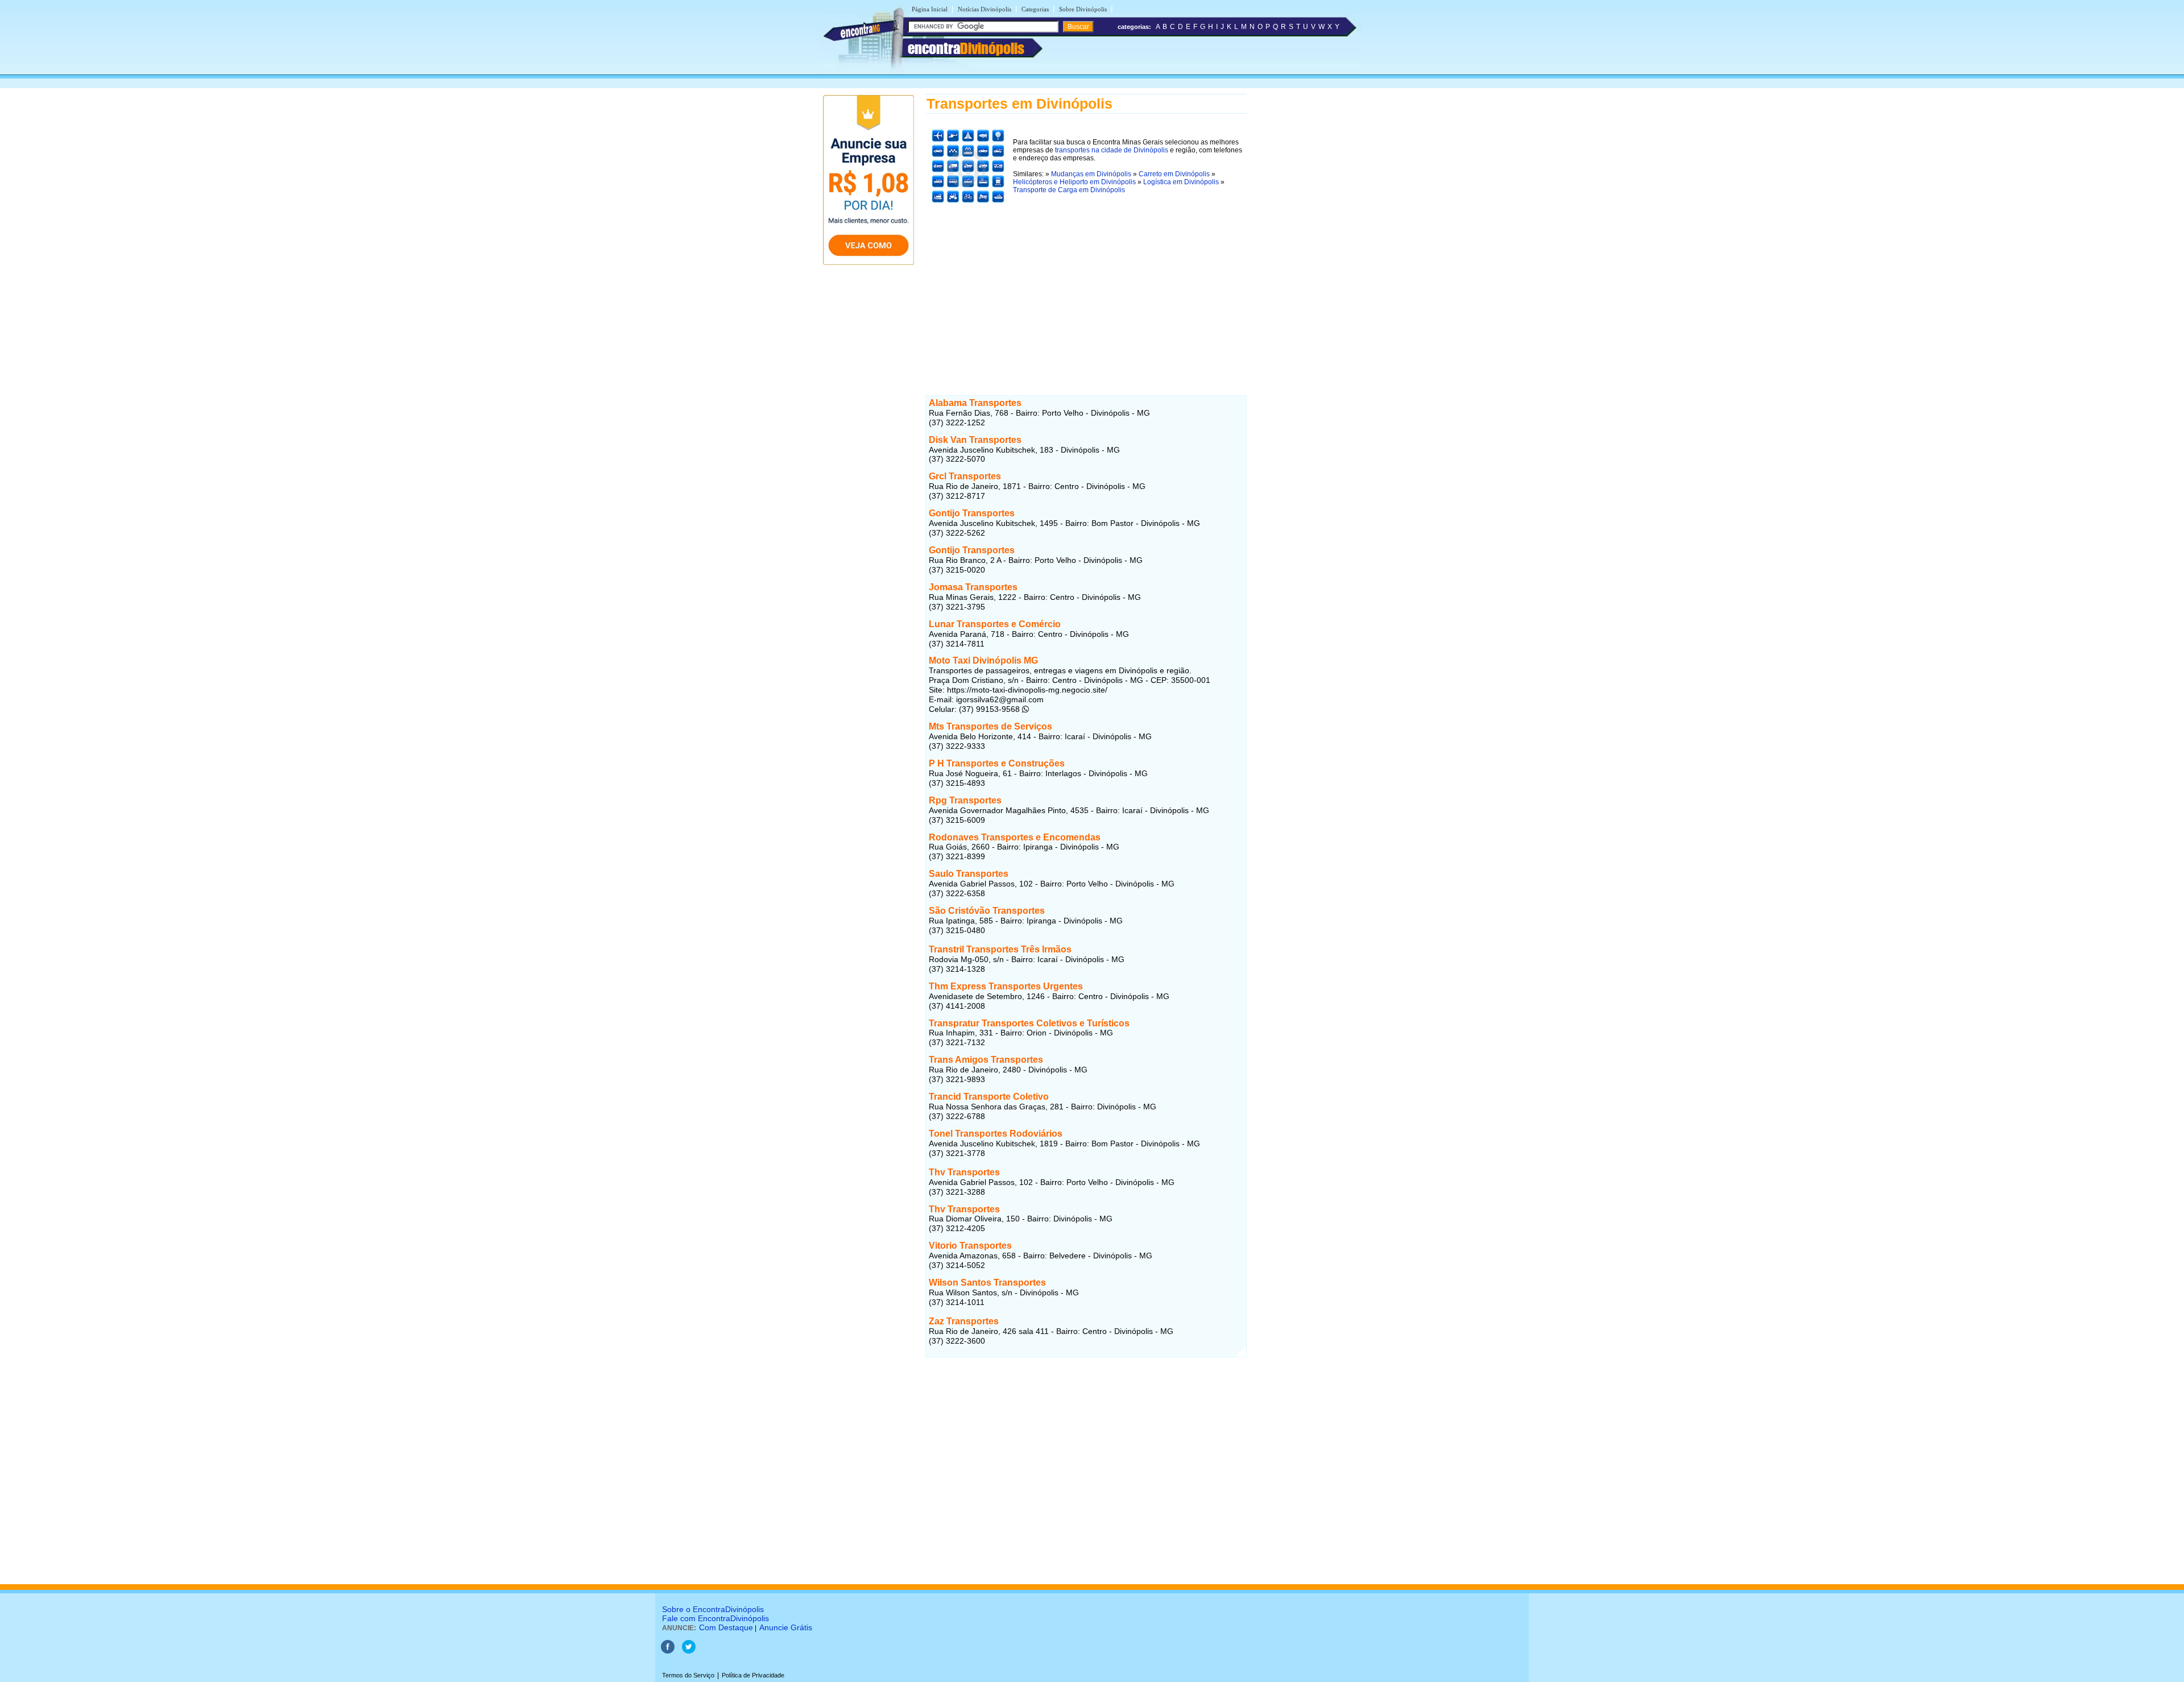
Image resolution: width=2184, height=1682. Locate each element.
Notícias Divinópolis (985, 9)
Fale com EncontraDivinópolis (715, 1618)
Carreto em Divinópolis (1174, 174)
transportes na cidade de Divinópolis (1112, 150)
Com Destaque (726, 1627)
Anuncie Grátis (786, 1627)
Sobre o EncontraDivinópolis (713, 1609)
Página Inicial (930, 9)
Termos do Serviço (688, 1675)
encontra (966, 48)
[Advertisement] (1086, 288)
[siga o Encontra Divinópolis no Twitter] (689, 1651)
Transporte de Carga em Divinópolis (1069, 190)
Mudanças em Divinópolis (1091, 174)
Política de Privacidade (753, 1675)
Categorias (1035, 9)
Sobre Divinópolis (1083, 9)
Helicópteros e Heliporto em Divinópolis (1074, 182)
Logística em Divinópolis (1181, 182)
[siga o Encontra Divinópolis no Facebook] (668, 1651)
